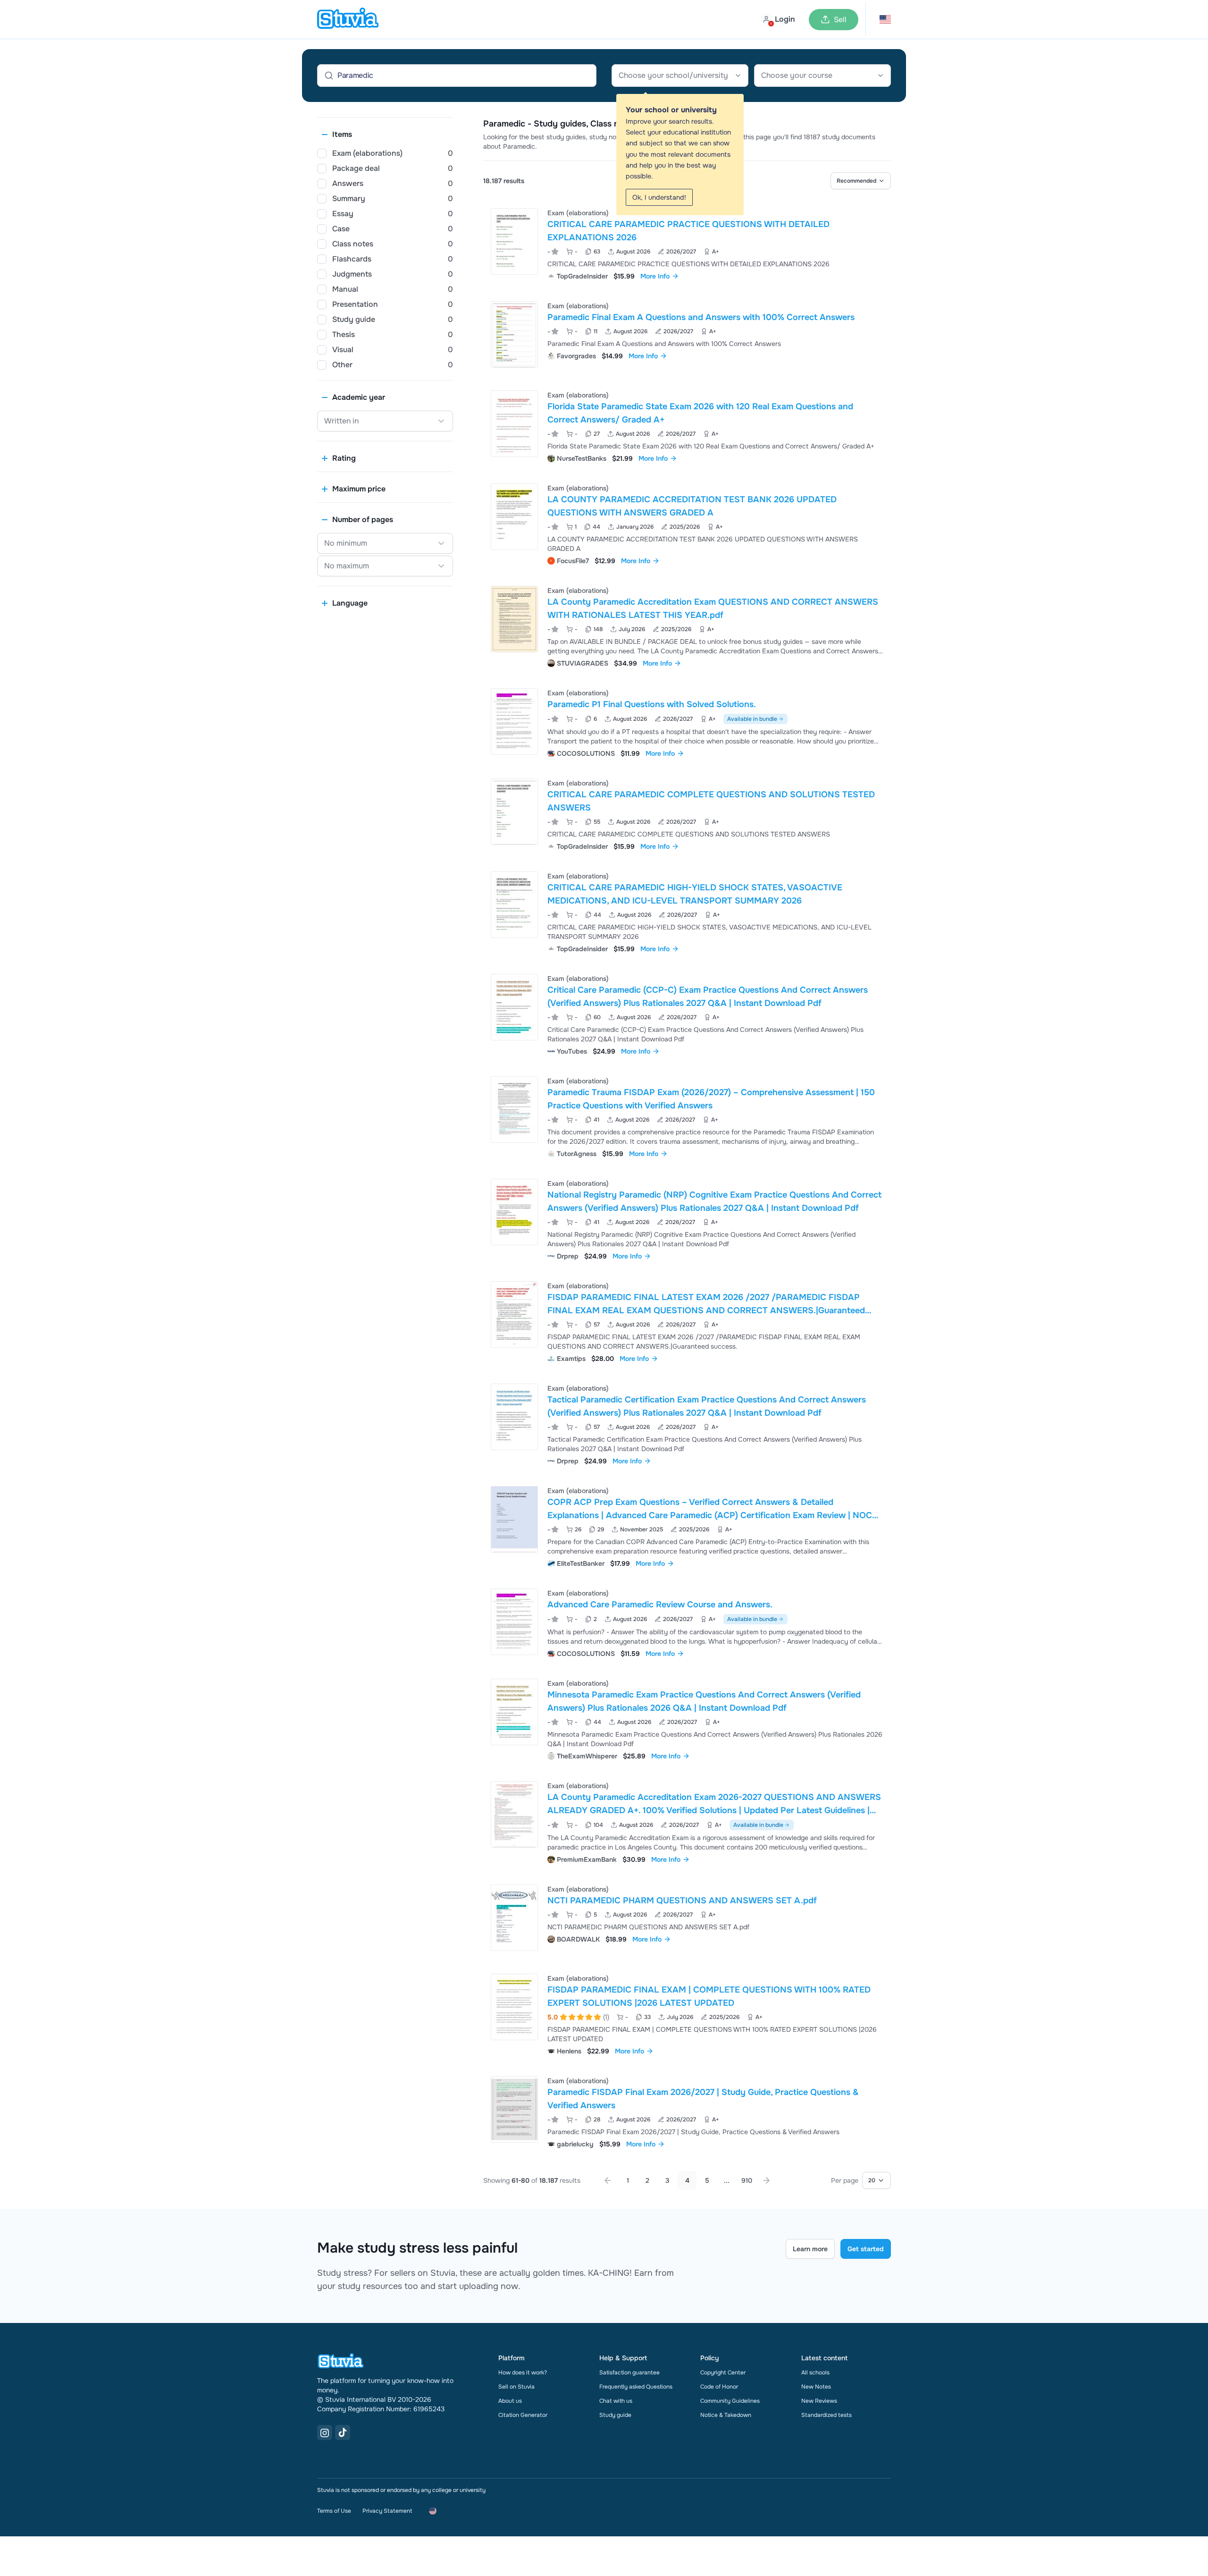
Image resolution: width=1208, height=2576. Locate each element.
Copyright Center (723, 2373)
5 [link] (707, 2180)
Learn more (810, 2249)
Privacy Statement (387, 2511)
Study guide (615, 2415)
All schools (815, 2373)
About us (510, 2401)
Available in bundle (752, 719)
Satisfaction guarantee (629, 2373)
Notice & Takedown (726, 2415)
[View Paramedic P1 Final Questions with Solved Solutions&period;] (687, 722)
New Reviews (819, 2401)
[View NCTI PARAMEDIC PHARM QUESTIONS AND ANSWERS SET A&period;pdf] (687, 1918)
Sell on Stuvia (516, 2387)
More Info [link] (655, 276)
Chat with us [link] (616, 2401)
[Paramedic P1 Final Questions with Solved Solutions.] (514, 722)
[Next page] (766, 2180)
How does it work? (523, 2373)
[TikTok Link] (343, 2432)
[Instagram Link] (325, 2432)
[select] (861, 181)
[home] (348, 19)
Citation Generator (523, 2415)
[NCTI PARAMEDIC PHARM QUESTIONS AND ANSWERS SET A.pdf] (514, 1918)
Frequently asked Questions (636, 2387)
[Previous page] (608, 2180)
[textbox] (680, 76)
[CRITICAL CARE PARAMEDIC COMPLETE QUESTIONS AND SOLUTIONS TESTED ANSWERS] (514, 812)
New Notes (816, 2387)
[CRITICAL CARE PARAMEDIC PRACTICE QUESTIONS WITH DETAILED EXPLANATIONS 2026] (514, 241)
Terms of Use (334, 2511)
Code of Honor (719, 2387)
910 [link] (747, 2180)
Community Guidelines (730, 2401)
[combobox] (680, 76)
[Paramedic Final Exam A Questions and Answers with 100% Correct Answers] (514, 334)
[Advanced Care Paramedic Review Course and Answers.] (514, 1622)
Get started (866, 2249)
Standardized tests (826, 2415)
